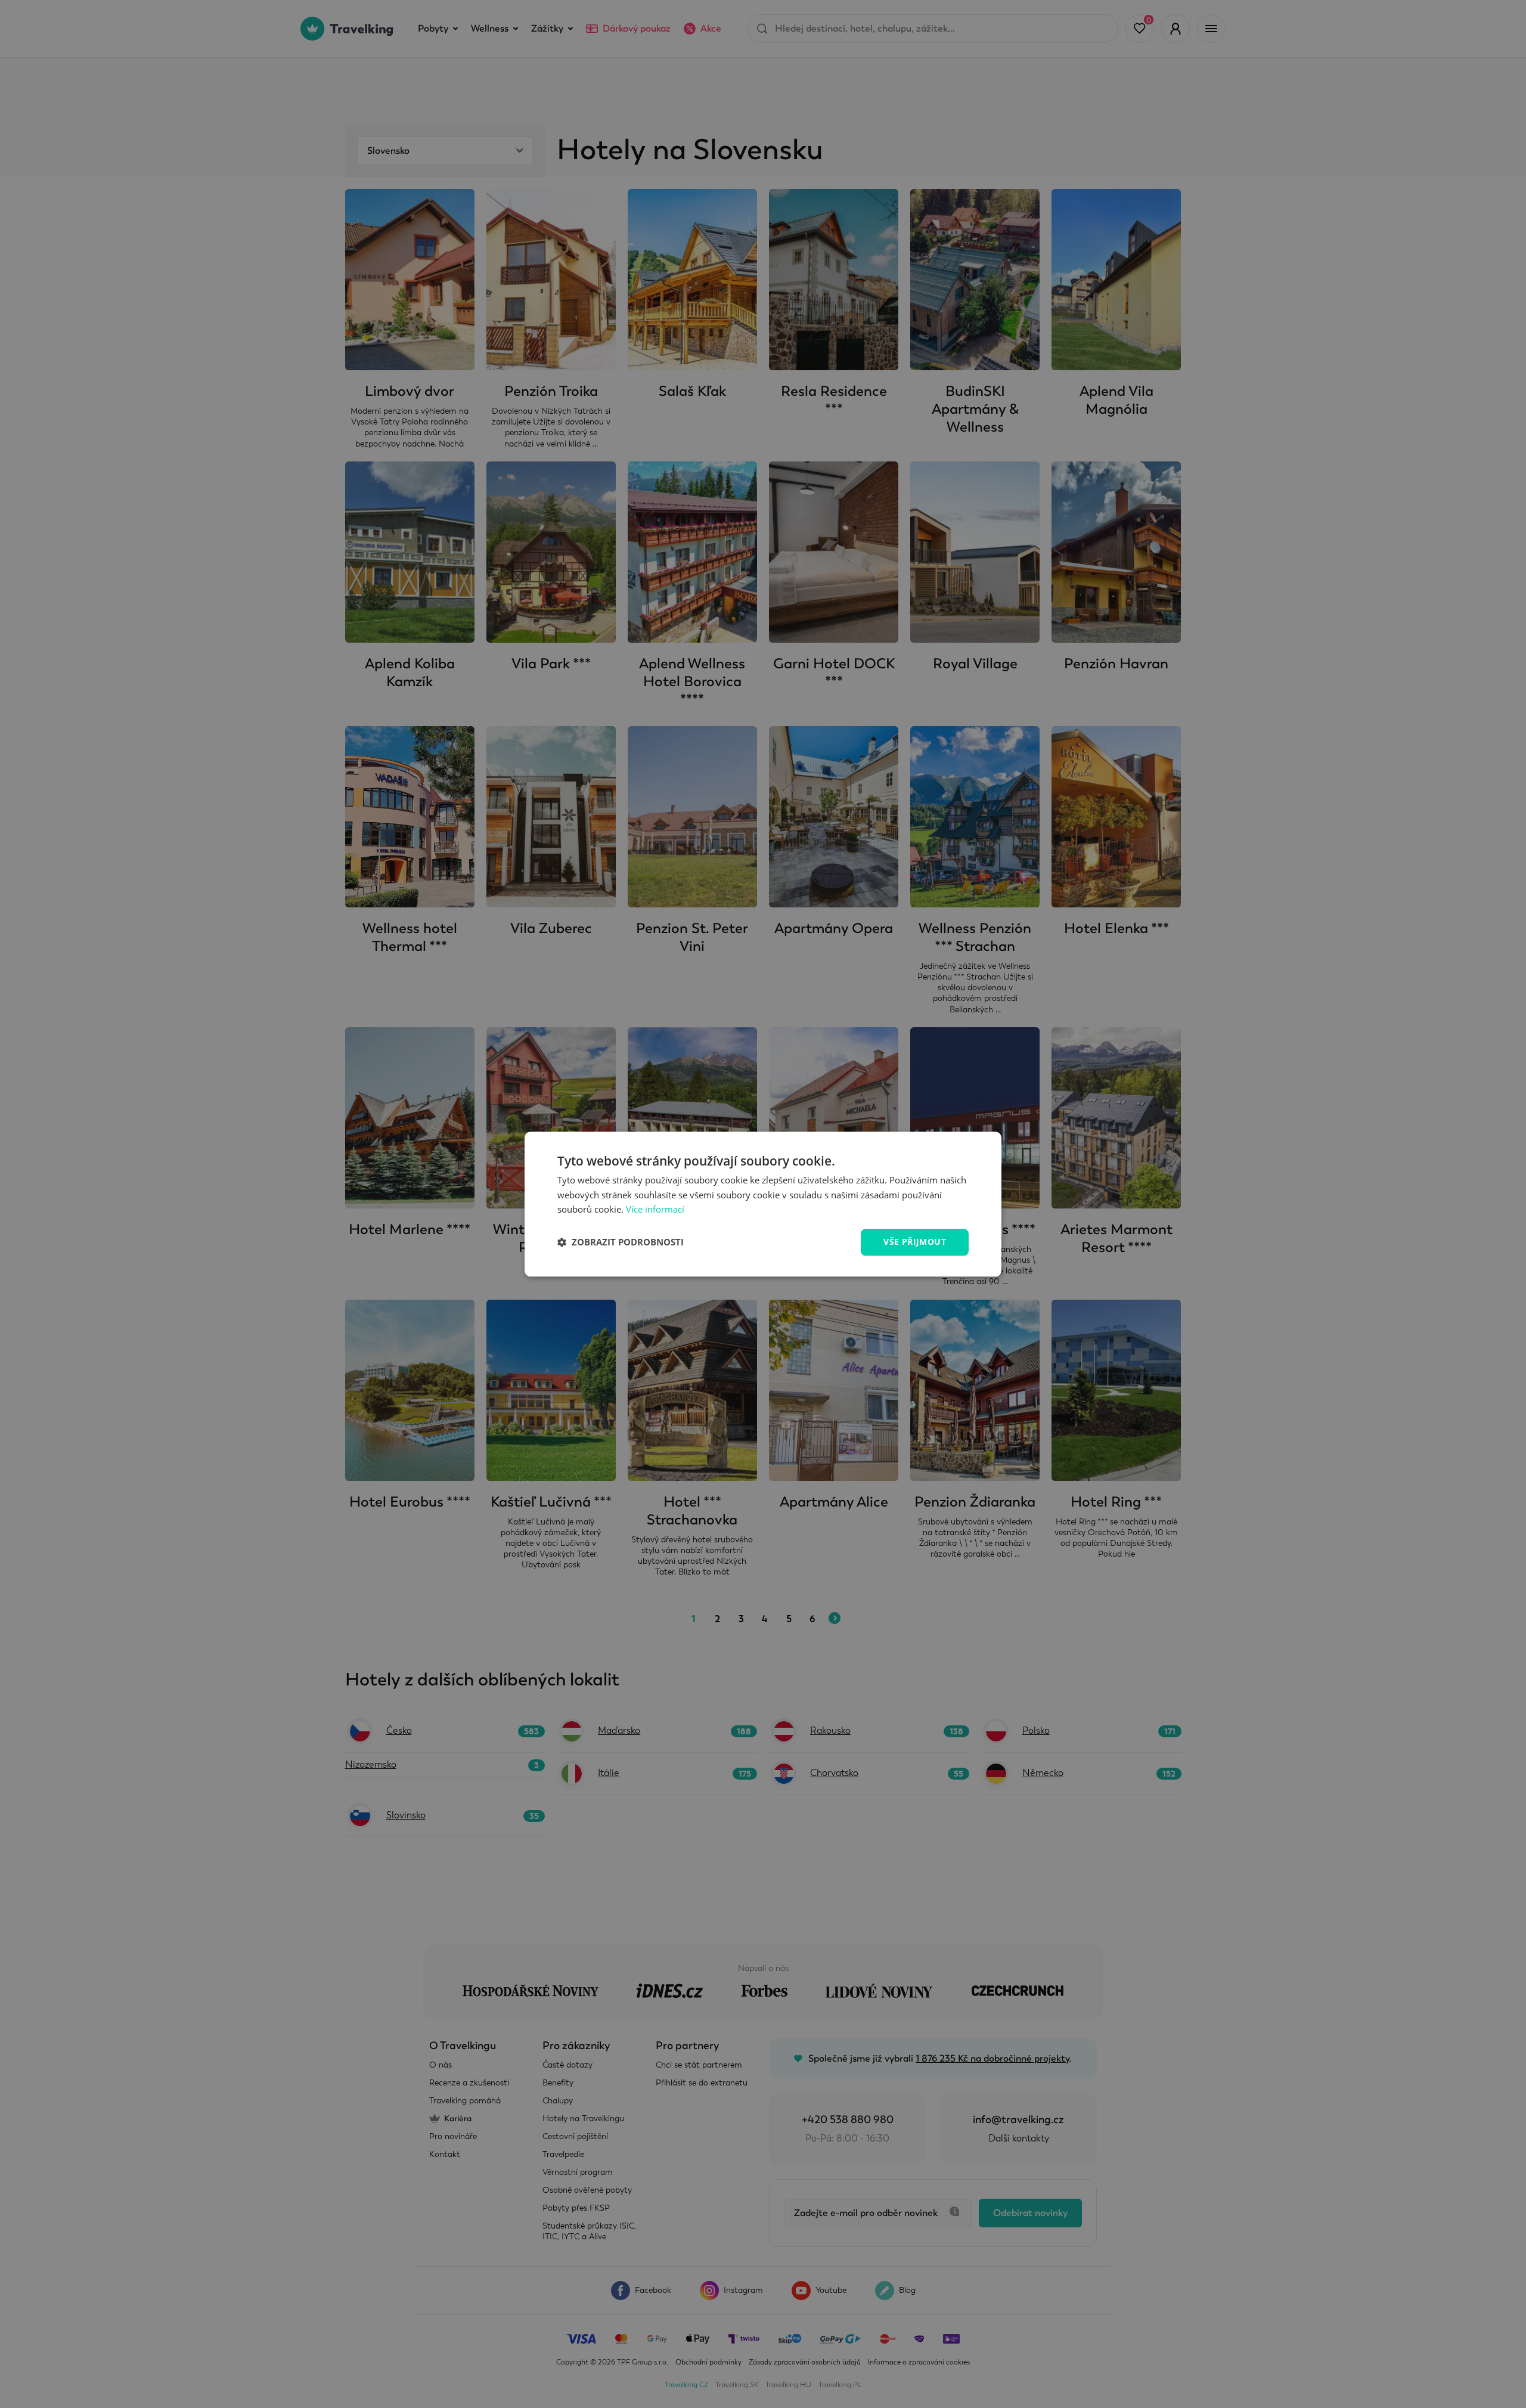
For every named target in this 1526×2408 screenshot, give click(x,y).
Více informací (655, 1210)
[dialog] (763, 1204)
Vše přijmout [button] (915, 1242)
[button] (621, 1242)
